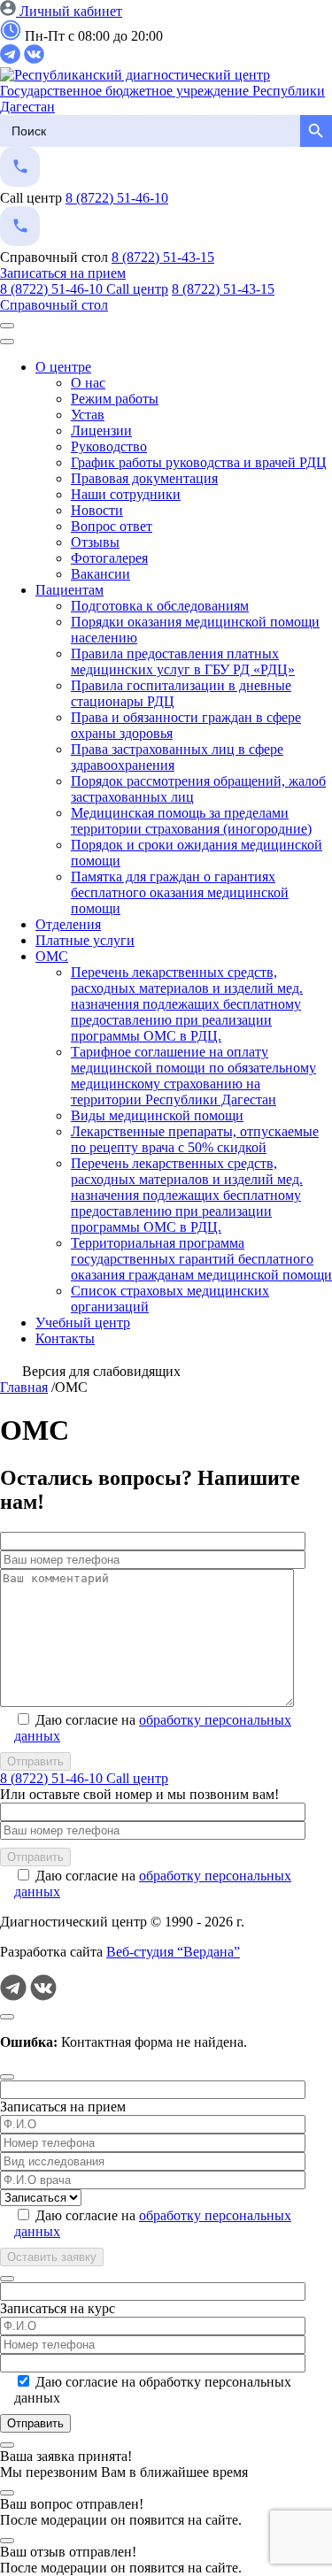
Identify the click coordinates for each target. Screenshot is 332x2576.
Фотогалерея (109, 558)
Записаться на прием (63, 273)
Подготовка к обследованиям (160, 606)
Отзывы (95, 542)
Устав (88, 415)
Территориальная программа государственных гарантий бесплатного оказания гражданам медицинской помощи (201, 1259)
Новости (97, 510)
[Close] (7, 2017)
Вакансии (100, 574)
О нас (88, 383)
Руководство (109, 446)
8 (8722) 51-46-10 (117, 198)
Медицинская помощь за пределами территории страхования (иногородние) (191, 821)
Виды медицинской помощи (157, 1115)
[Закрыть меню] (7, 342)
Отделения (68, 924)
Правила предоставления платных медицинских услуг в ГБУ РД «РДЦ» (183, 661)
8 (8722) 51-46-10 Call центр (84, 289)
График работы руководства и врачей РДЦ (199, 462)
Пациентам (69, 590)
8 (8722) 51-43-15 (163, 257)
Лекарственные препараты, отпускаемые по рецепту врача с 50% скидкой (195, 1139)
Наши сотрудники (126, 494)
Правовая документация (144, 478)
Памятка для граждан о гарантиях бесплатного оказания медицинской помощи (180, 892)
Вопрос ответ (112, 526)
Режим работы (115, 399)
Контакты (65, 1338)
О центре (63, 367)
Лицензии (101, 431)
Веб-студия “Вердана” (173, 1952)
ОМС (52, 956)
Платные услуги (85, 940)
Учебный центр (83, 1323)
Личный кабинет (69, 11)
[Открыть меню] (7, 326)
